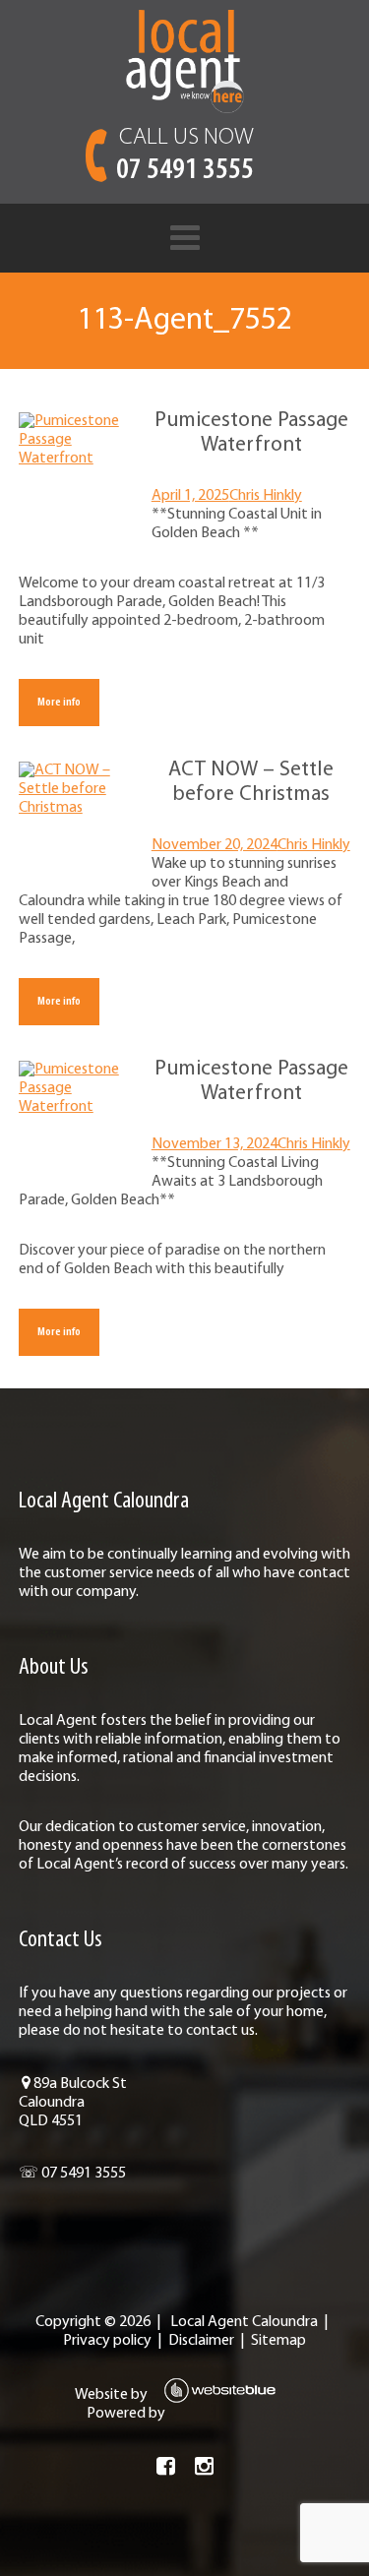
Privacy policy (107, 2341)
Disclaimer (201, 2341)
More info (59, 702)
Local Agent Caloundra (244, 2322)
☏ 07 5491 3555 (72, 2174)
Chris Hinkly (266, 496)
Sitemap (278, 2341)
